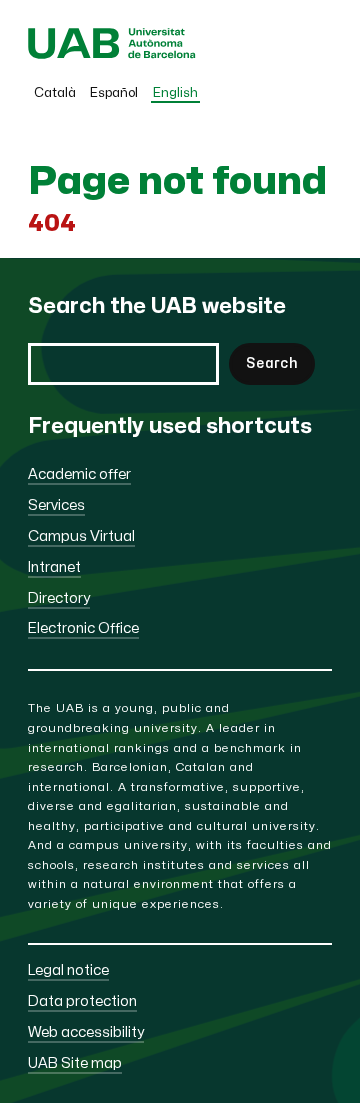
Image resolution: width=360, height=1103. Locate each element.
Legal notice (68, 970)
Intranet (54, 567)
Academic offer (79, 474)
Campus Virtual (81, 536)
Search (272, 363)
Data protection (82, 1001)
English (175, 93)
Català (55, 93)
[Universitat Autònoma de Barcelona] (112, 54)
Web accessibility (86, 1032)
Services (56, 505)
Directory (59, 598)
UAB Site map (75, 1063)
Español (114, 93)
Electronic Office (83, 628)
